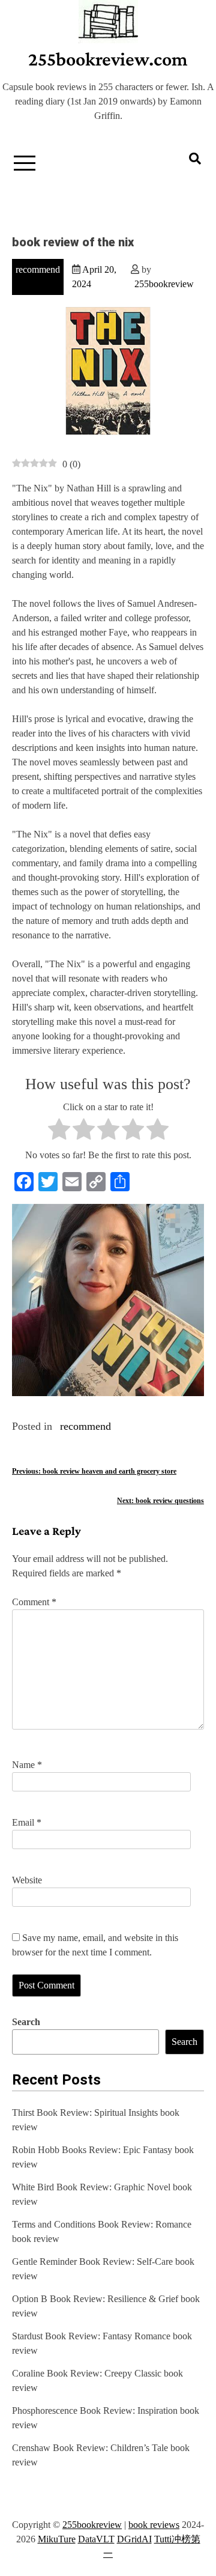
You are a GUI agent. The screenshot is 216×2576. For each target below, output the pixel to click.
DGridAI (134, 2539)
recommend (38, 269)
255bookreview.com (108, 59)
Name (27, 1765)
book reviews (154, 2525)
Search (26, 2022)
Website (27, 1880)
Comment (34, 1602)
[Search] (195, 159)
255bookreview (164, 284)
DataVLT (96, 2539)
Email (27, 1822)
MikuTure (57, 2539)
